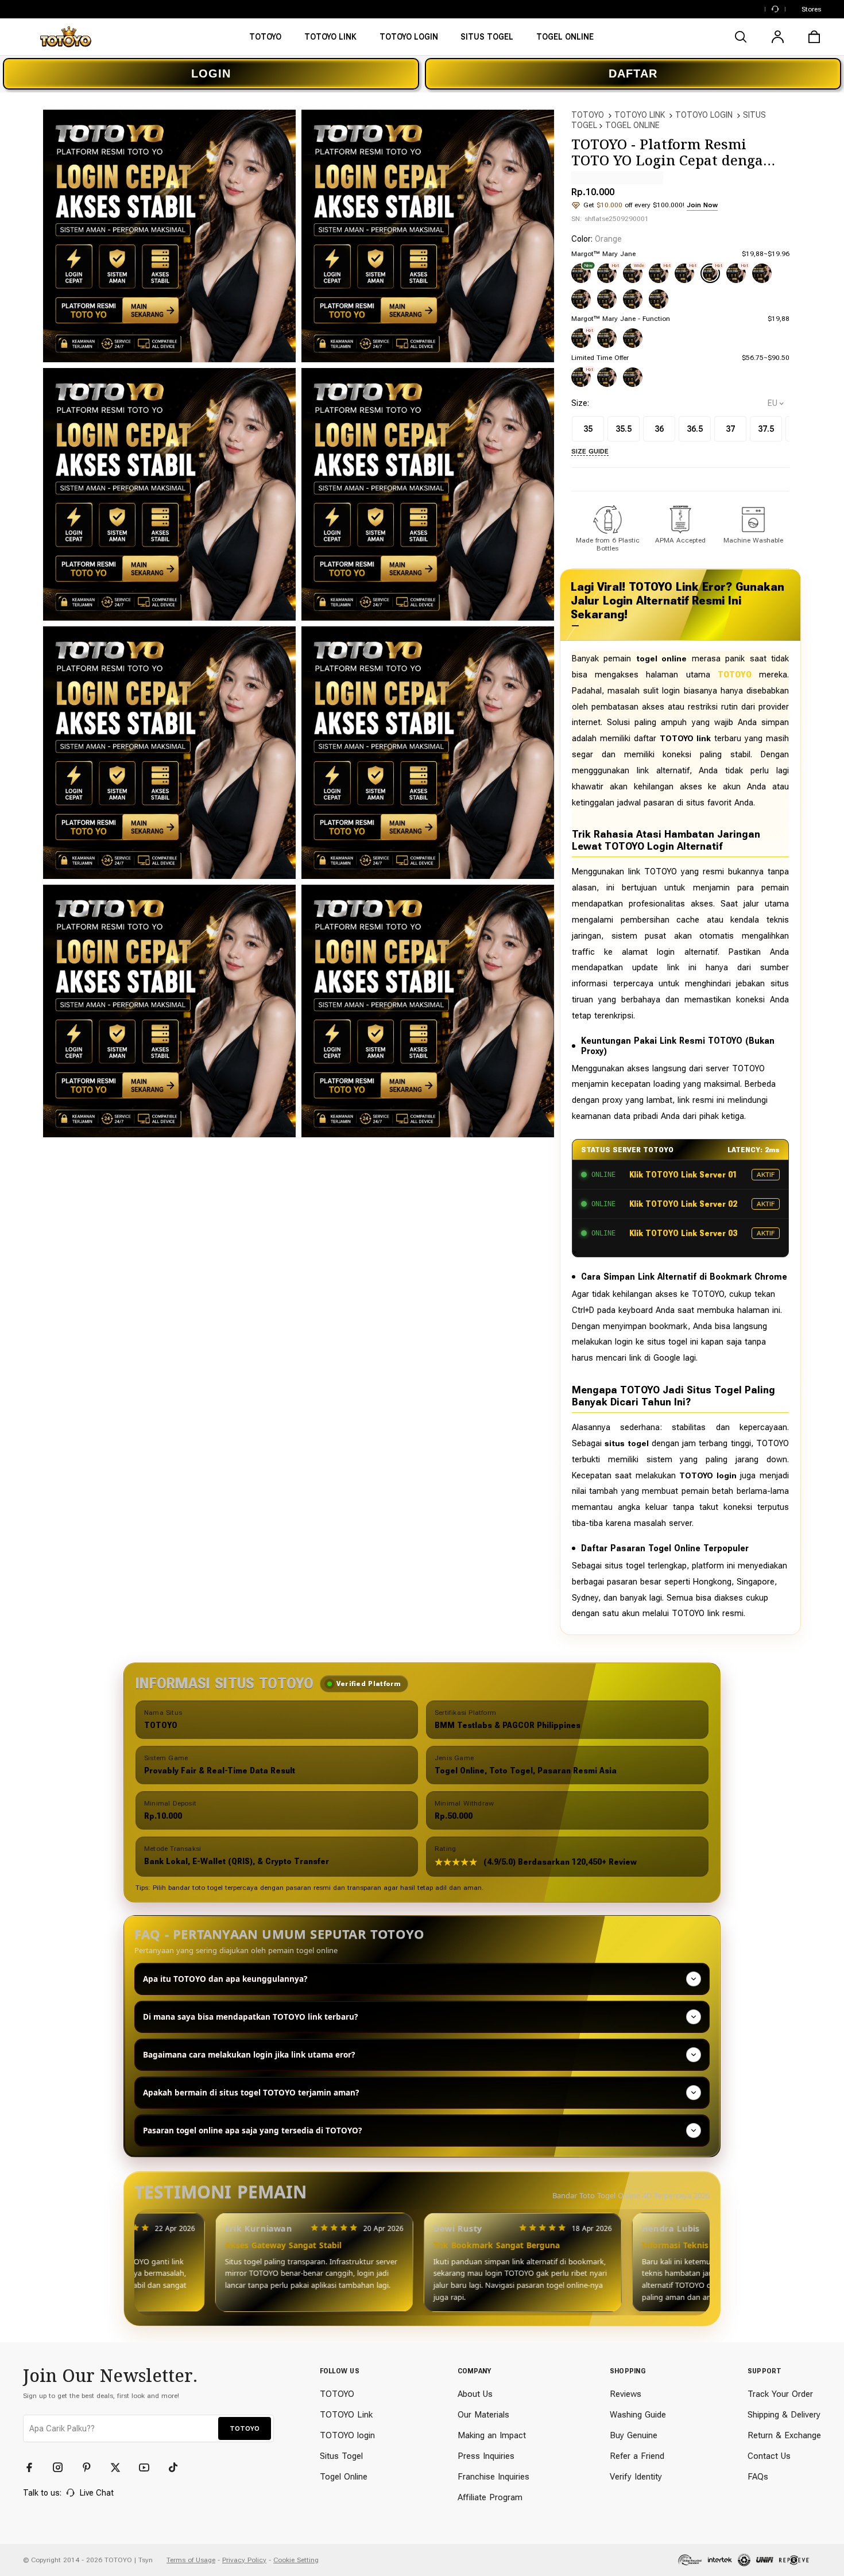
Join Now (702, 205)
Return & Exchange (784, 2435)
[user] (777, 37)
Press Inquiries (486, 2456)
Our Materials (483, 2415)
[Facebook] (34, 2467)
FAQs (758, 2477)
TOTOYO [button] (245, 2428)
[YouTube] (149, 2467)
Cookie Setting (296, 2560)
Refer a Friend (637, 2456)
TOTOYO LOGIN (704, 115)
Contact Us (769, 2456)
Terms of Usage (191, 2560)
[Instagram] (63, 2467)
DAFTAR (633, 73)
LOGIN (211, 73)
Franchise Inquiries (493, 2477)
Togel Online (344, 2477)
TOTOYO (588, 115)
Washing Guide (638, 2415)
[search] (741, 37)
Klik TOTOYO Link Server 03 (683, 1233)
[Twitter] (121, 2467)
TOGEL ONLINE (632, 125)
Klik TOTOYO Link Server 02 (683, 1204)
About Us (475, 2394)
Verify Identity (636, 2477)
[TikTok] (178, 2467)
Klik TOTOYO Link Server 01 (683, 1175)
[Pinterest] (92, 2467)
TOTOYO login (347, 2435)
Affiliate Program (490, 2497)
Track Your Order (780, 2394)
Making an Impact (492, 2435)
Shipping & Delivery (784, 2415)
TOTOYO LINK (640, 115)
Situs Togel (341, 2456)
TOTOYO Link (346, 2415)
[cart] (814, 37)
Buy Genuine (634, 2435)
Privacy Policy (244, 2560)
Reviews (626, 2394)
